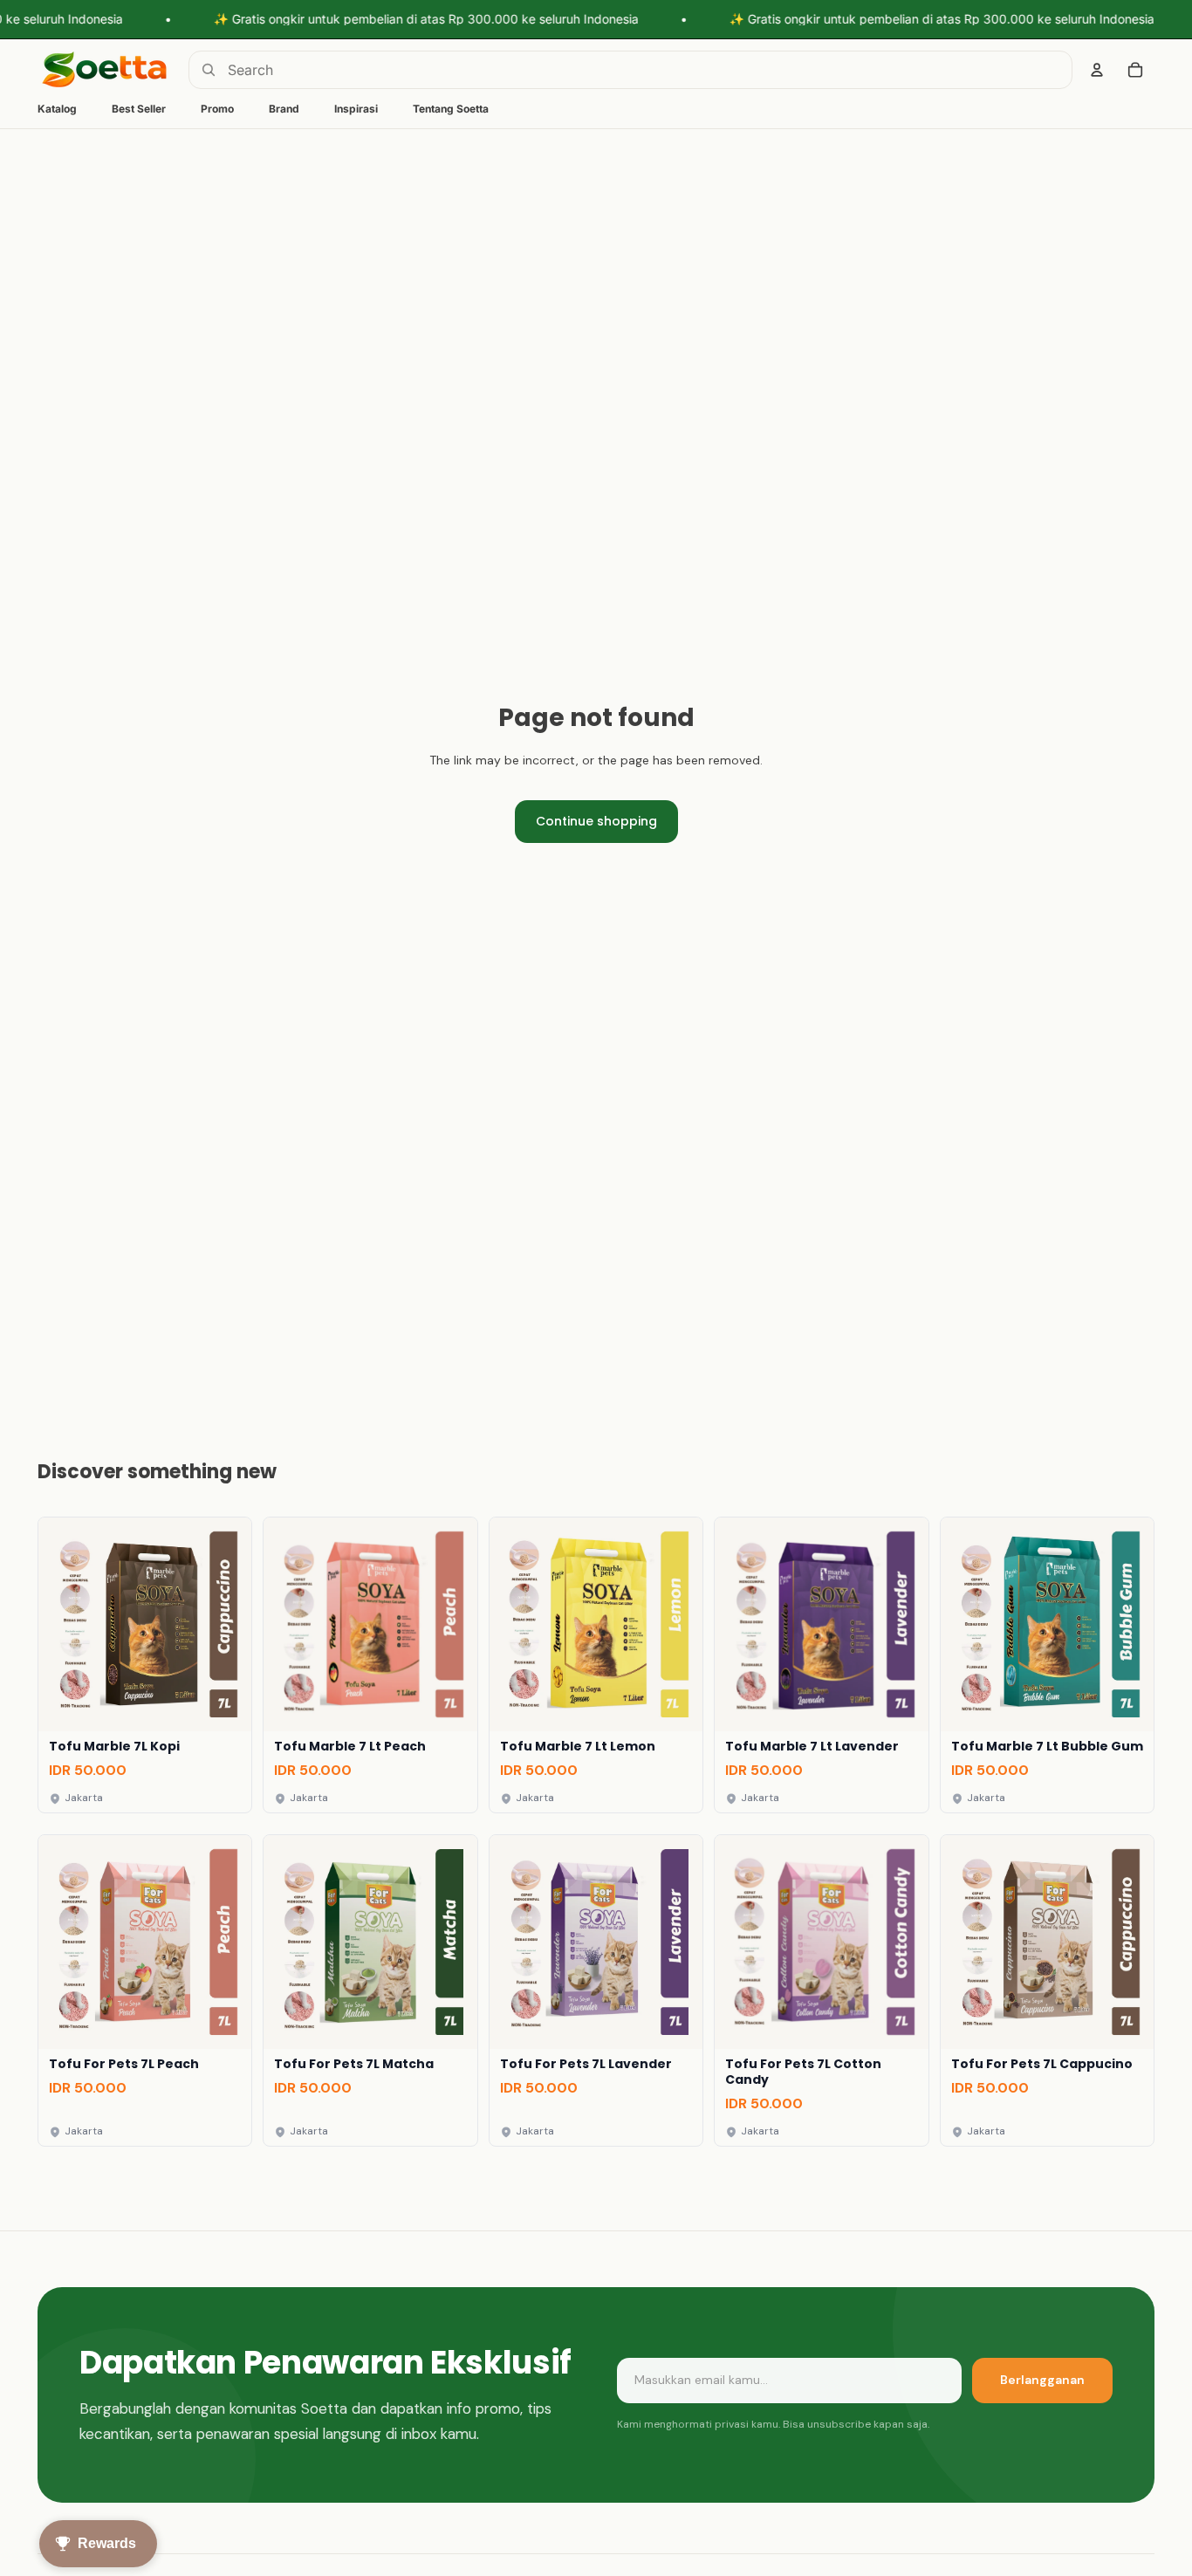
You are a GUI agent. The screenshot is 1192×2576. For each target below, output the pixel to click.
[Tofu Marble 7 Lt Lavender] (821, 1665)
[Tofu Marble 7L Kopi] (145, 1665)
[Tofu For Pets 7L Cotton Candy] (821, 1990)
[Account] (1097, 70)
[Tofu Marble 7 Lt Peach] (370, 1665)
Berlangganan (1042, 2380)
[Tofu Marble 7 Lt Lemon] (596, 1665)
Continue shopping (596, 821)
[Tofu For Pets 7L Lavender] (596, 1990)
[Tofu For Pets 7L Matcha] (370, 1990)
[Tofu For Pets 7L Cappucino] (1047, 1990)
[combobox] (630, 70)
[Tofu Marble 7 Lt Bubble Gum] (1047, 1665)
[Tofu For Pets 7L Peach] (145, 1990)
